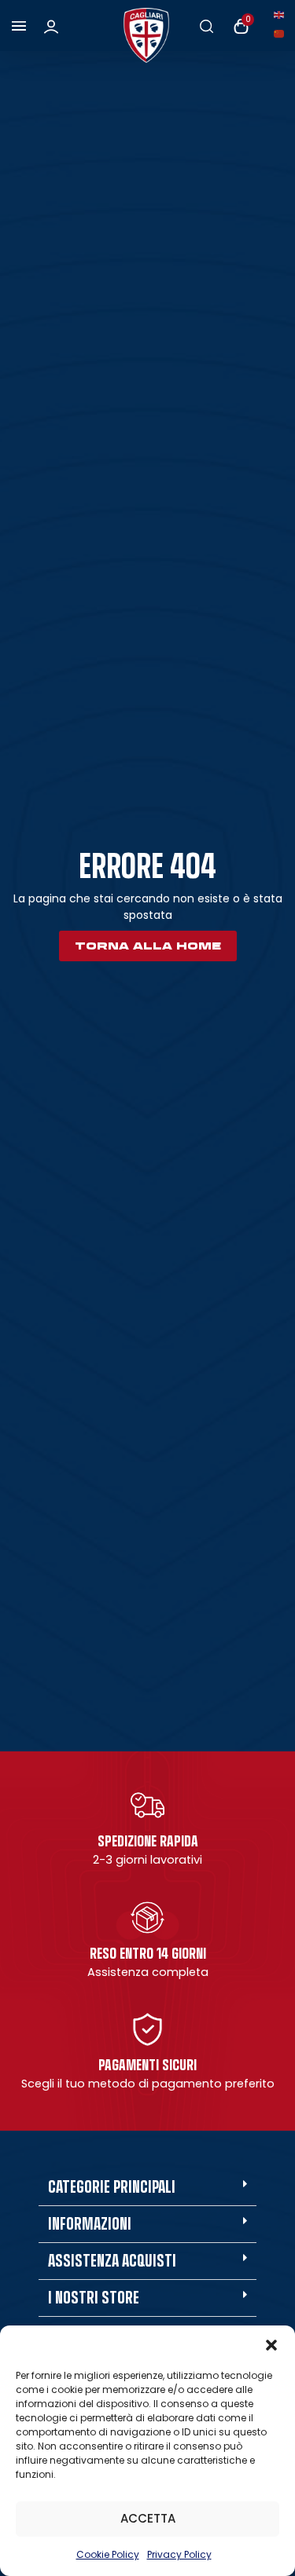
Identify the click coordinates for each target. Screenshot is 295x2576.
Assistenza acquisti (112, 2261)
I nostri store (94, 2298)
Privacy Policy (179, 2554)
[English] (282, 14)
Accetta (148, 2518)
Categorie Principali (112, 2187)
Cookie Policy (108, 2554)
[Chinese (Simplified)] (282, 33)
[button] (271, 2345)
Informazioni (90, 2224)
